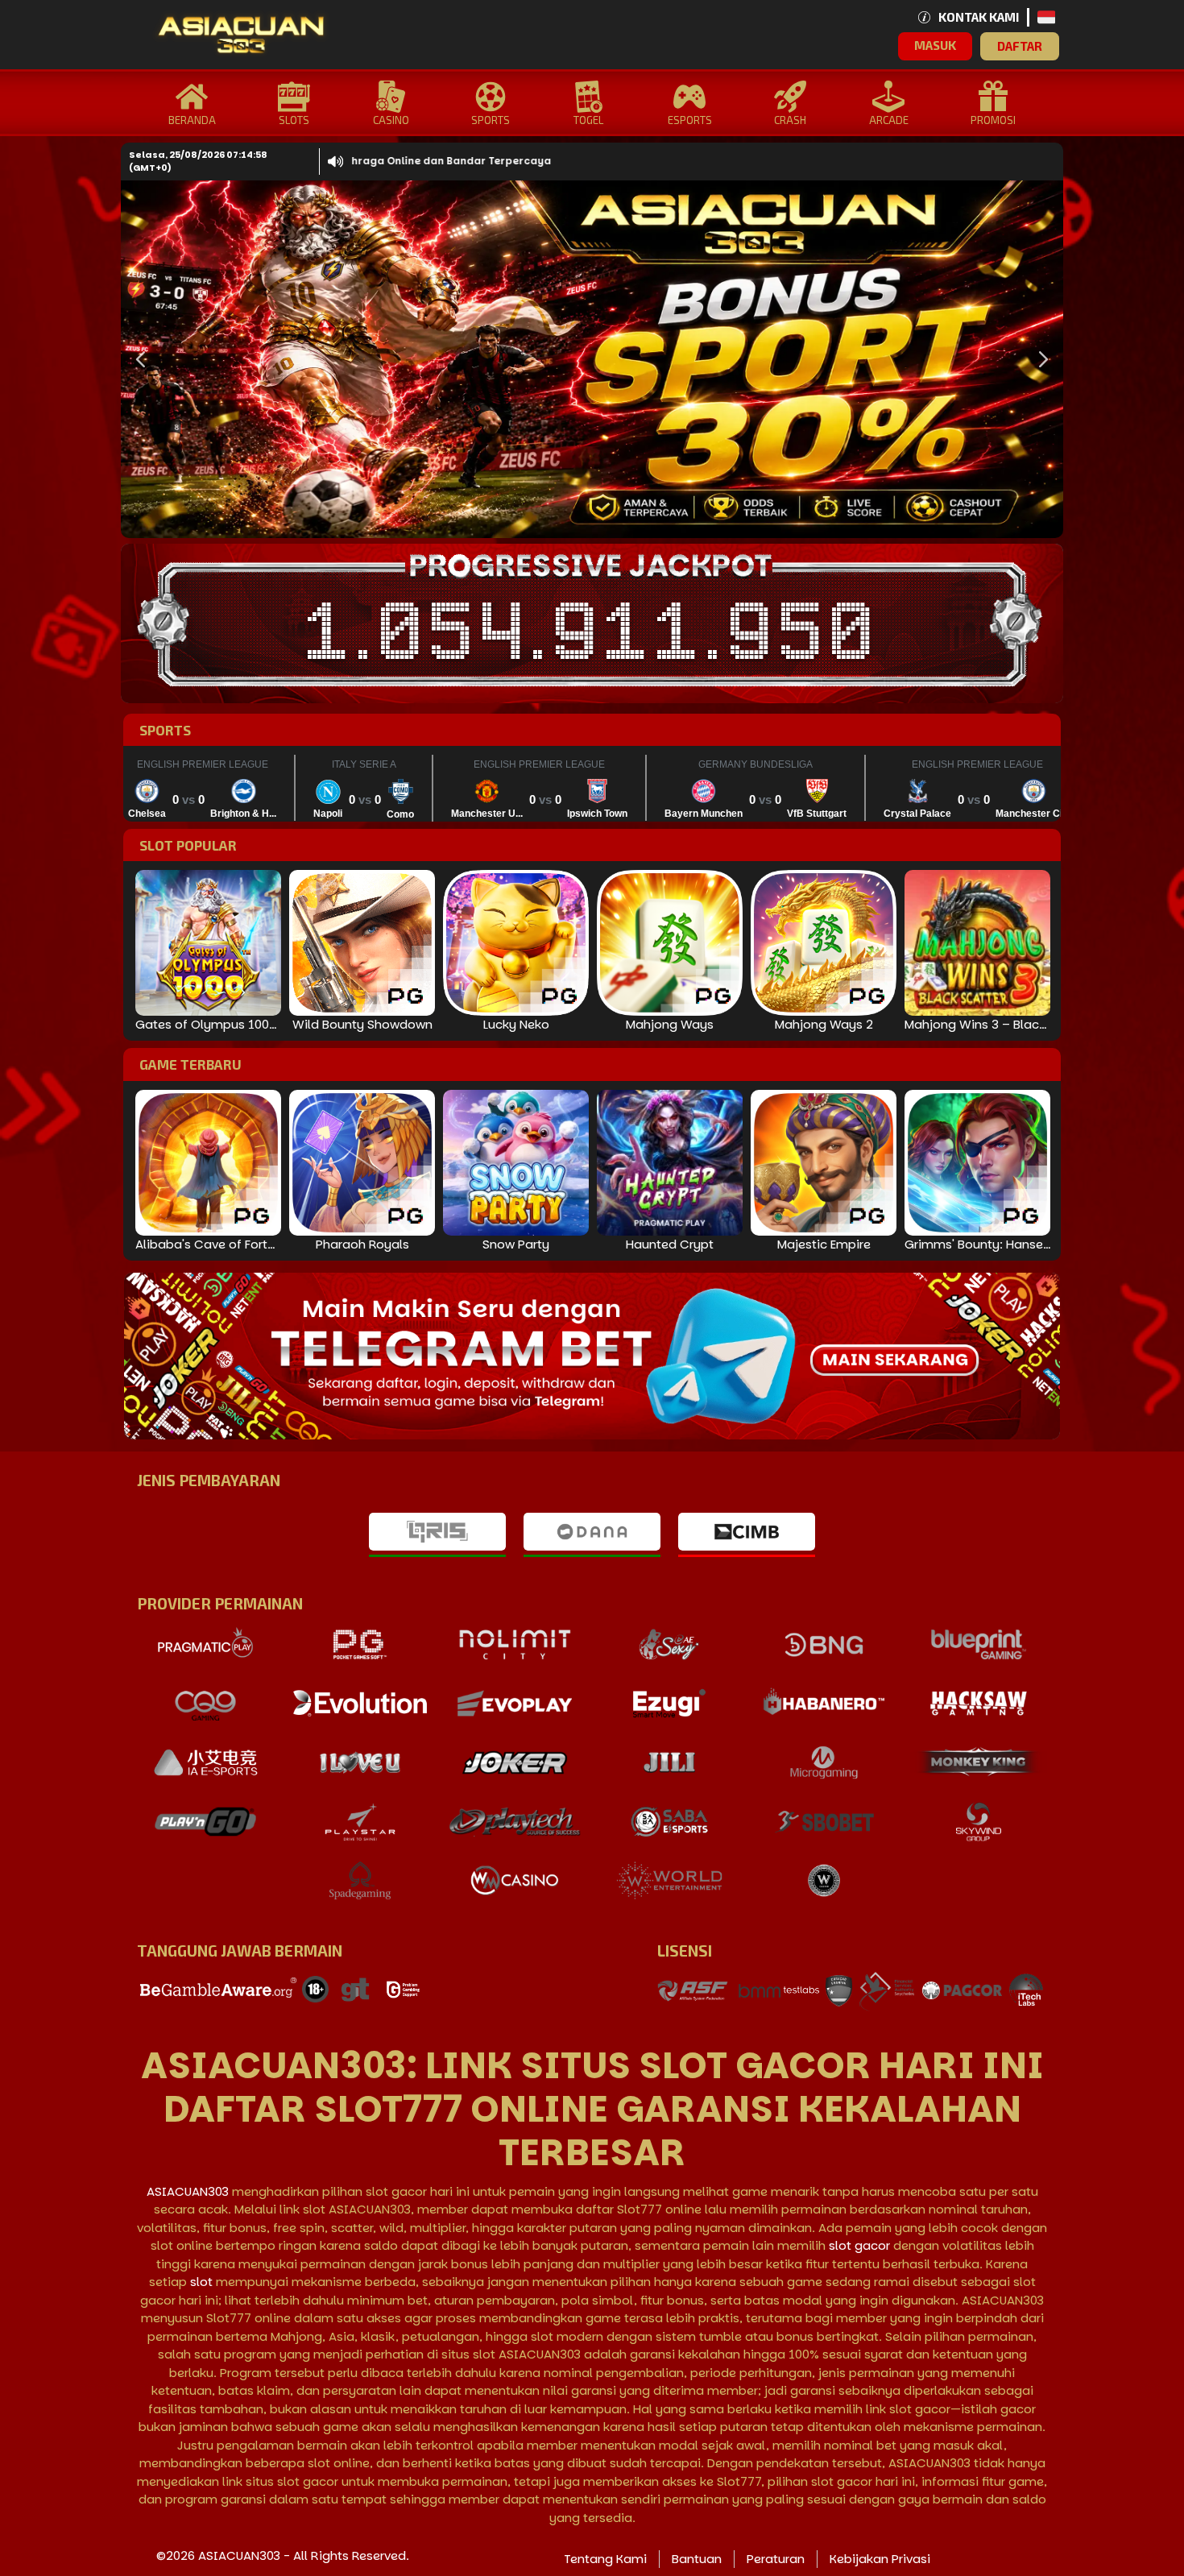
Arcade (889, 120)
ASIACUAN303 (188, 2191)
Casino (391, 120)
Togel (588, 120)
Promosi (993, 120)
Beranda (192, 120)
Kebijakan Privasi (880, 2559)
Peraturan (776, 2559)
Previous (137, 359)
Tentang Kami (605, 2559)
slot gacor (859, 2245)
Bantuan (697, 2559)
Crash (790, 120)
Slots (294, 120)
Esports (690, 120)
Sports (491, 120)
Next (1039, 359)
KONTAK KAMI (979, 17)
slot (201, 2282)
